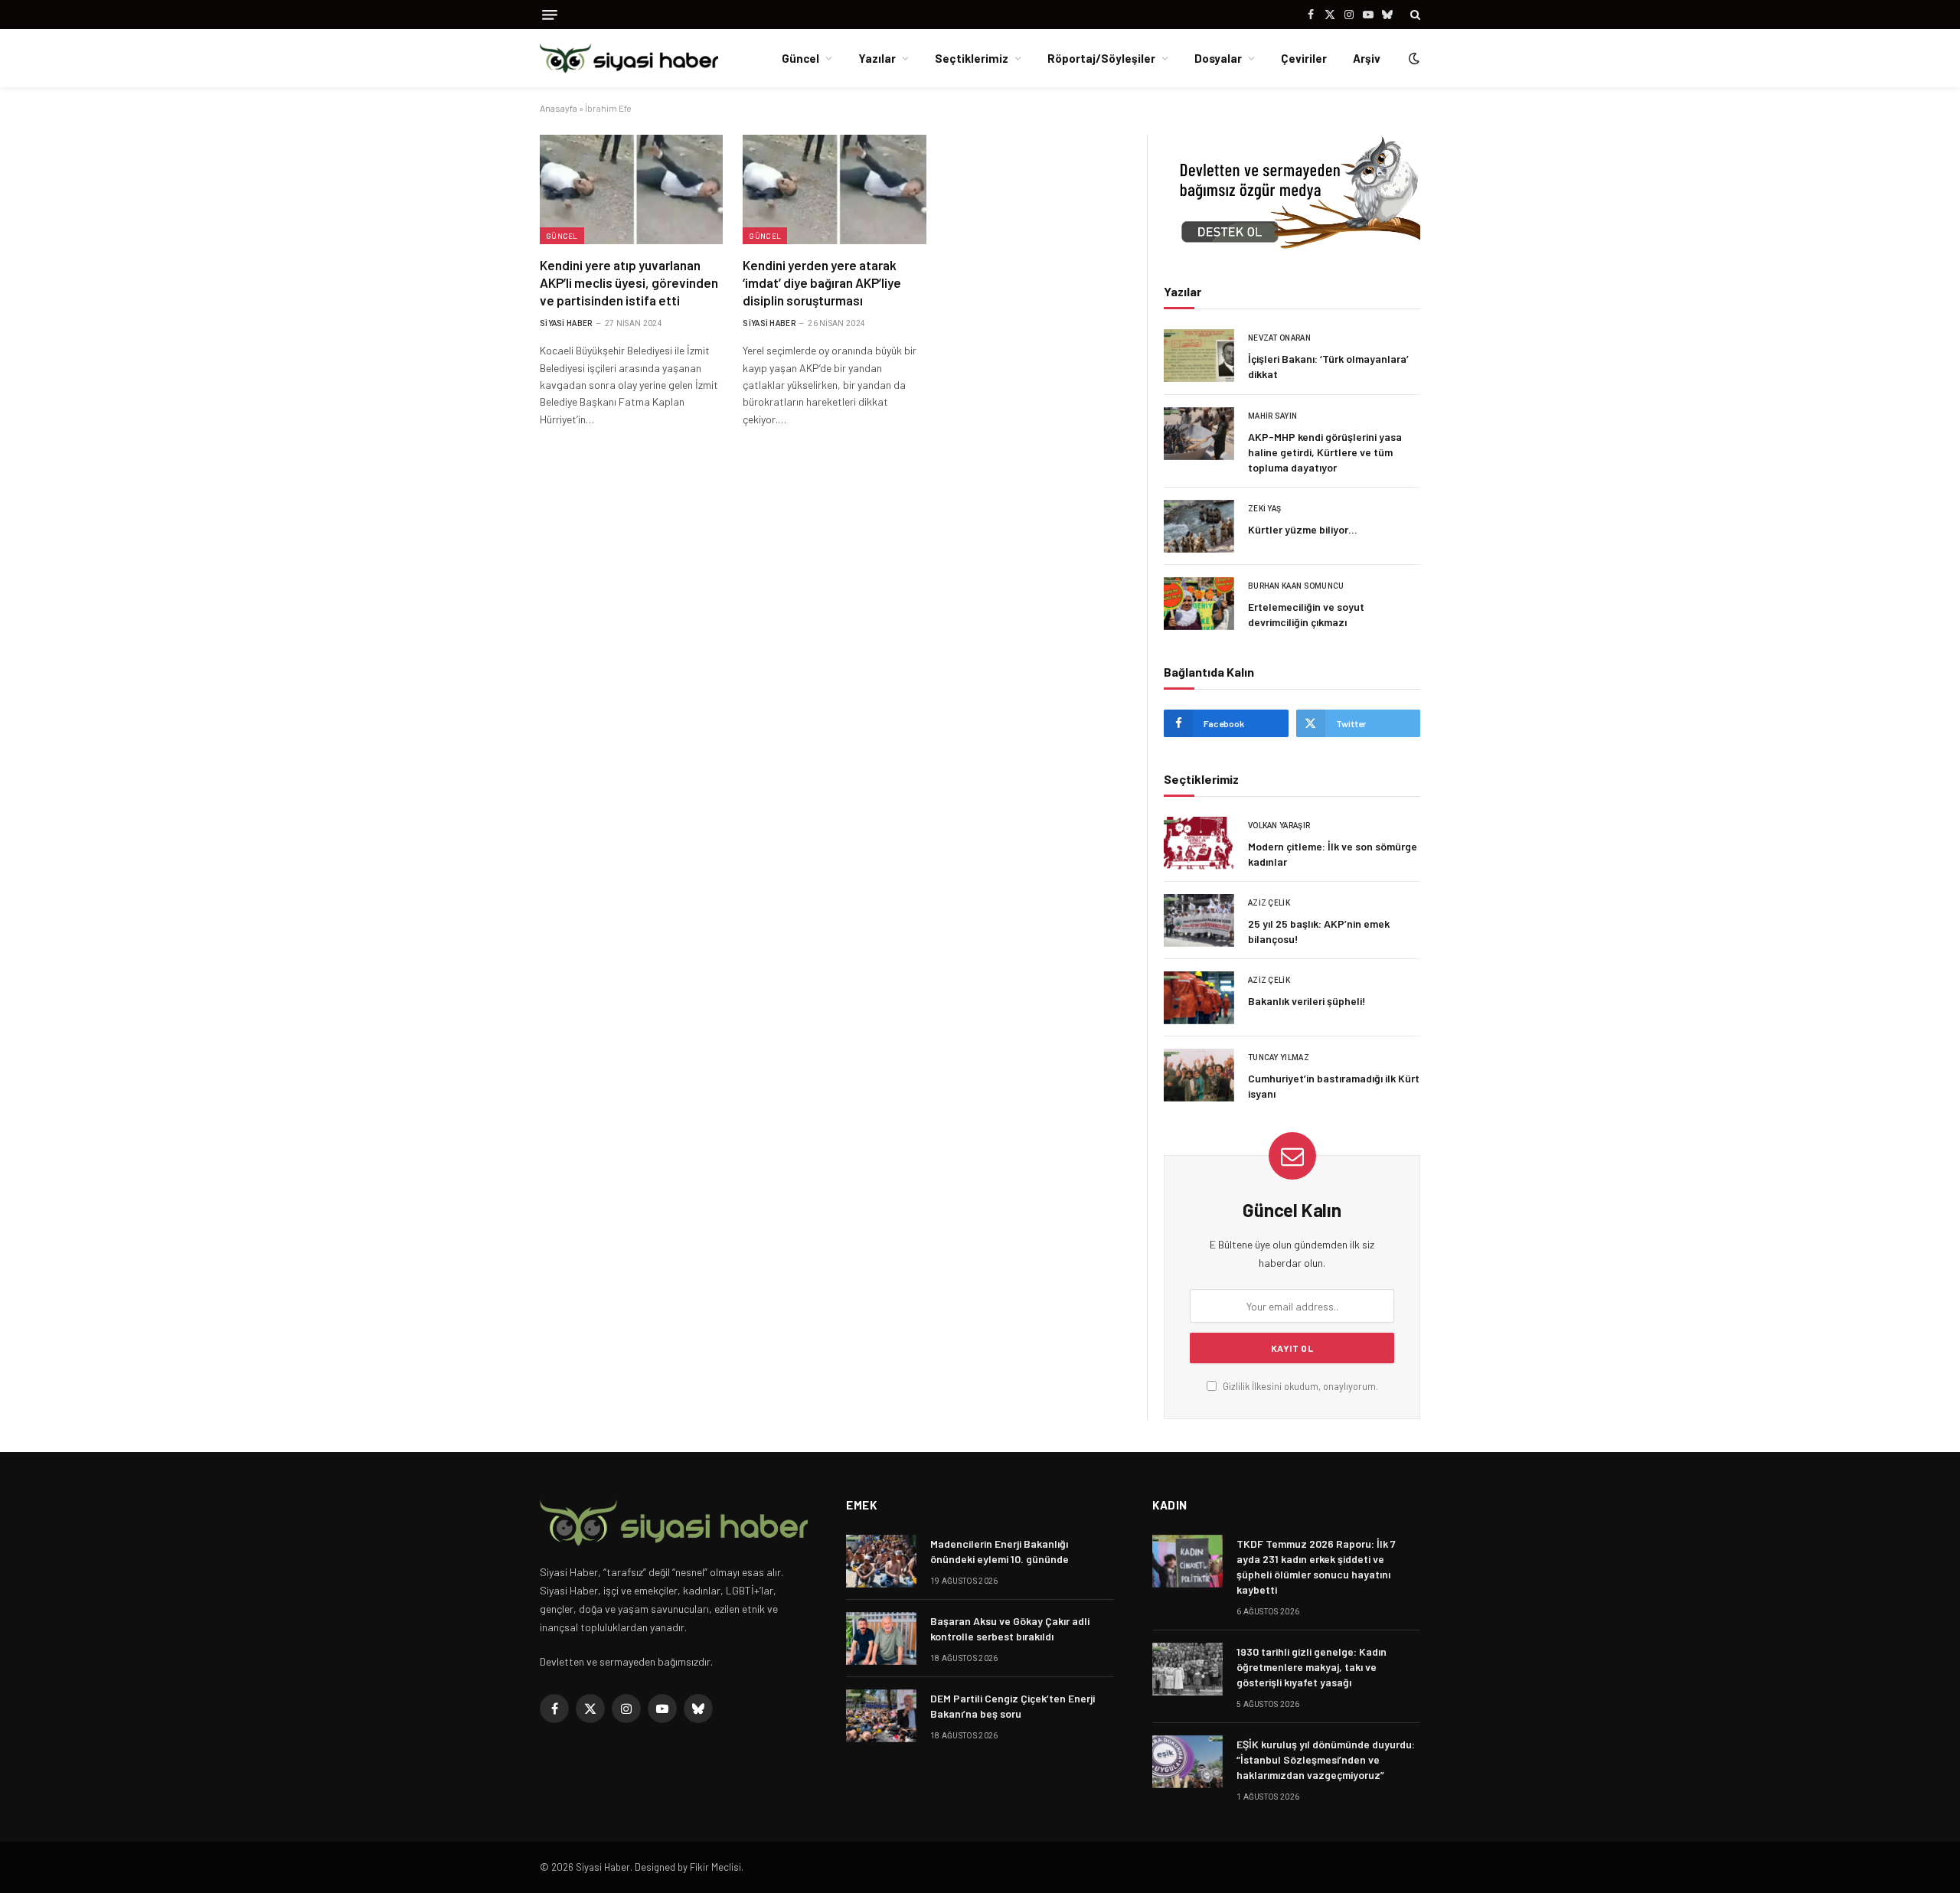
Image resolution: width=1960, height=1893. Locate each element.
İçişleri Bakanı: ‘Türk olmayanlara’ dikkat (1328, 366)
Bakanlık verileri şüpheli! (1307, 1001)
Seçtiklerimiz (972, 58)
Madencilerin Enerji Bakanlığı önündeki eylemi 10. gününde (1000, 1551)
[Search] (1414, 15)
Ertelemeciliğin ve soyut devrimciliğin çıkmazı (1306, 614)
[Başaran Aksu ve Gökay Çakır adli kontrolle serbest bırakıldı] (881, 1638)
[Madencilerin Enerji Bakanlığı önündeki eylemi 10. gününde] (881, 1561)
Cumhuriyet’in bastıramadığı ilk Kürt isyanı (1334, 1086)
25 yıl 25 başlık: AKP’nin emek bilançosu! (1319, 931)
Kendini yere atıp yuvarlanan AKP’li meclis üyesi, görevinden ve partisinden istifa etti (629, 282)
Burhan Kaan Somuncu (1296, 586)
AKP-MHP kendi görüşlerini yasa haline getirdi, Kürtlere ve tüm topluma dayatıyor (1325, 452)
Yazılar (877, 58)
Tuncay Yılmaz (1279, 1057)
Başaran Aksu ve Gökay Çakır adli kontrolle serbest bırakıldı (1010, 1629)
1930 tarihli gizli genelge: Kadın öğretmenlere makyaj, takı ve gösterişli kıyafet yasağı (1312, 1667)
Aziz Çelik (1269, 903)
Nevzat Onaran (1279, 338)
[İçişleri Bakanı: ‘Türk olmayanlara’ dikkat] (1199, 356)
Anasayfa (559, 108)
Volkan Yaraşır (1279, 826)
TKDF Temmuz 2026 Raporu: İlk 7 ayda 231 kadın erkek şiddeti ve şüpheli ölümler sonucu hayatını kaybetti (1316, 1567)
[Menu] (550, 15)
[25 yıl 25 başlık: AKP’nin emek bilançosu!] (1199, 920)
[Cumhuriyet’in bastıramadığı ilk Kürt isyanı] (1199, 1075)
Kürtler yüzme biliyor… (1303, 529)
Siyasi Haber (566, 323)
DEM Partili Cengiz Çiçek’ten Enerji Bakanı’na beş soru (1013, 1706)
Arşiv (1367, 58)
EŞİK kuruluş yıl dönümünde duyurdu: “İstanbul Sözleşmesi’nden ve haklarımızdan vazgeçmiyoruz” (1326, 1759)
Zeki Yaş (1264, 509)
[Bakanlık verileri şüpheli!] (1199, 998)
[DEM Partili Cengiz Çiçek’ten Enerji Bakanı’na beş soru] (881, 1716)
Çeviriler (1304, 58)
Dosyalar (1218, 58)
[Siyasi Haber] (629, 59)
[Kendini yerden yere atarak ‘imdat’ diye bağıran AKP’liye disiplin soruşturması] (834, 189)
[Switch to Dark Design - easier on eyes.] (1413, 58)
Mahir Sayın (1272, 416)
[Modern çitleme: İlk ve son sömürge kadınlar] (1199, 843)
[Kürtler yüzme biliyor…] (1199, 526)
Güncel (800, 58)
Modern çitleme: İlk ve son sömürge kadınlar (1333, 854)
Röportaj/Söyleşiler (1101, 58)
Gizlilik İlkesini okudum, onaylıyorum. (1299, 1386)
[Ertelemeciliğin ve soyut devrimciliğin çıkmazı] (1199, 604)
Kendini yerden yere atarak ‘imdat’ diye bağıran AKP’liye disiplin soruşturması (822, 282)
